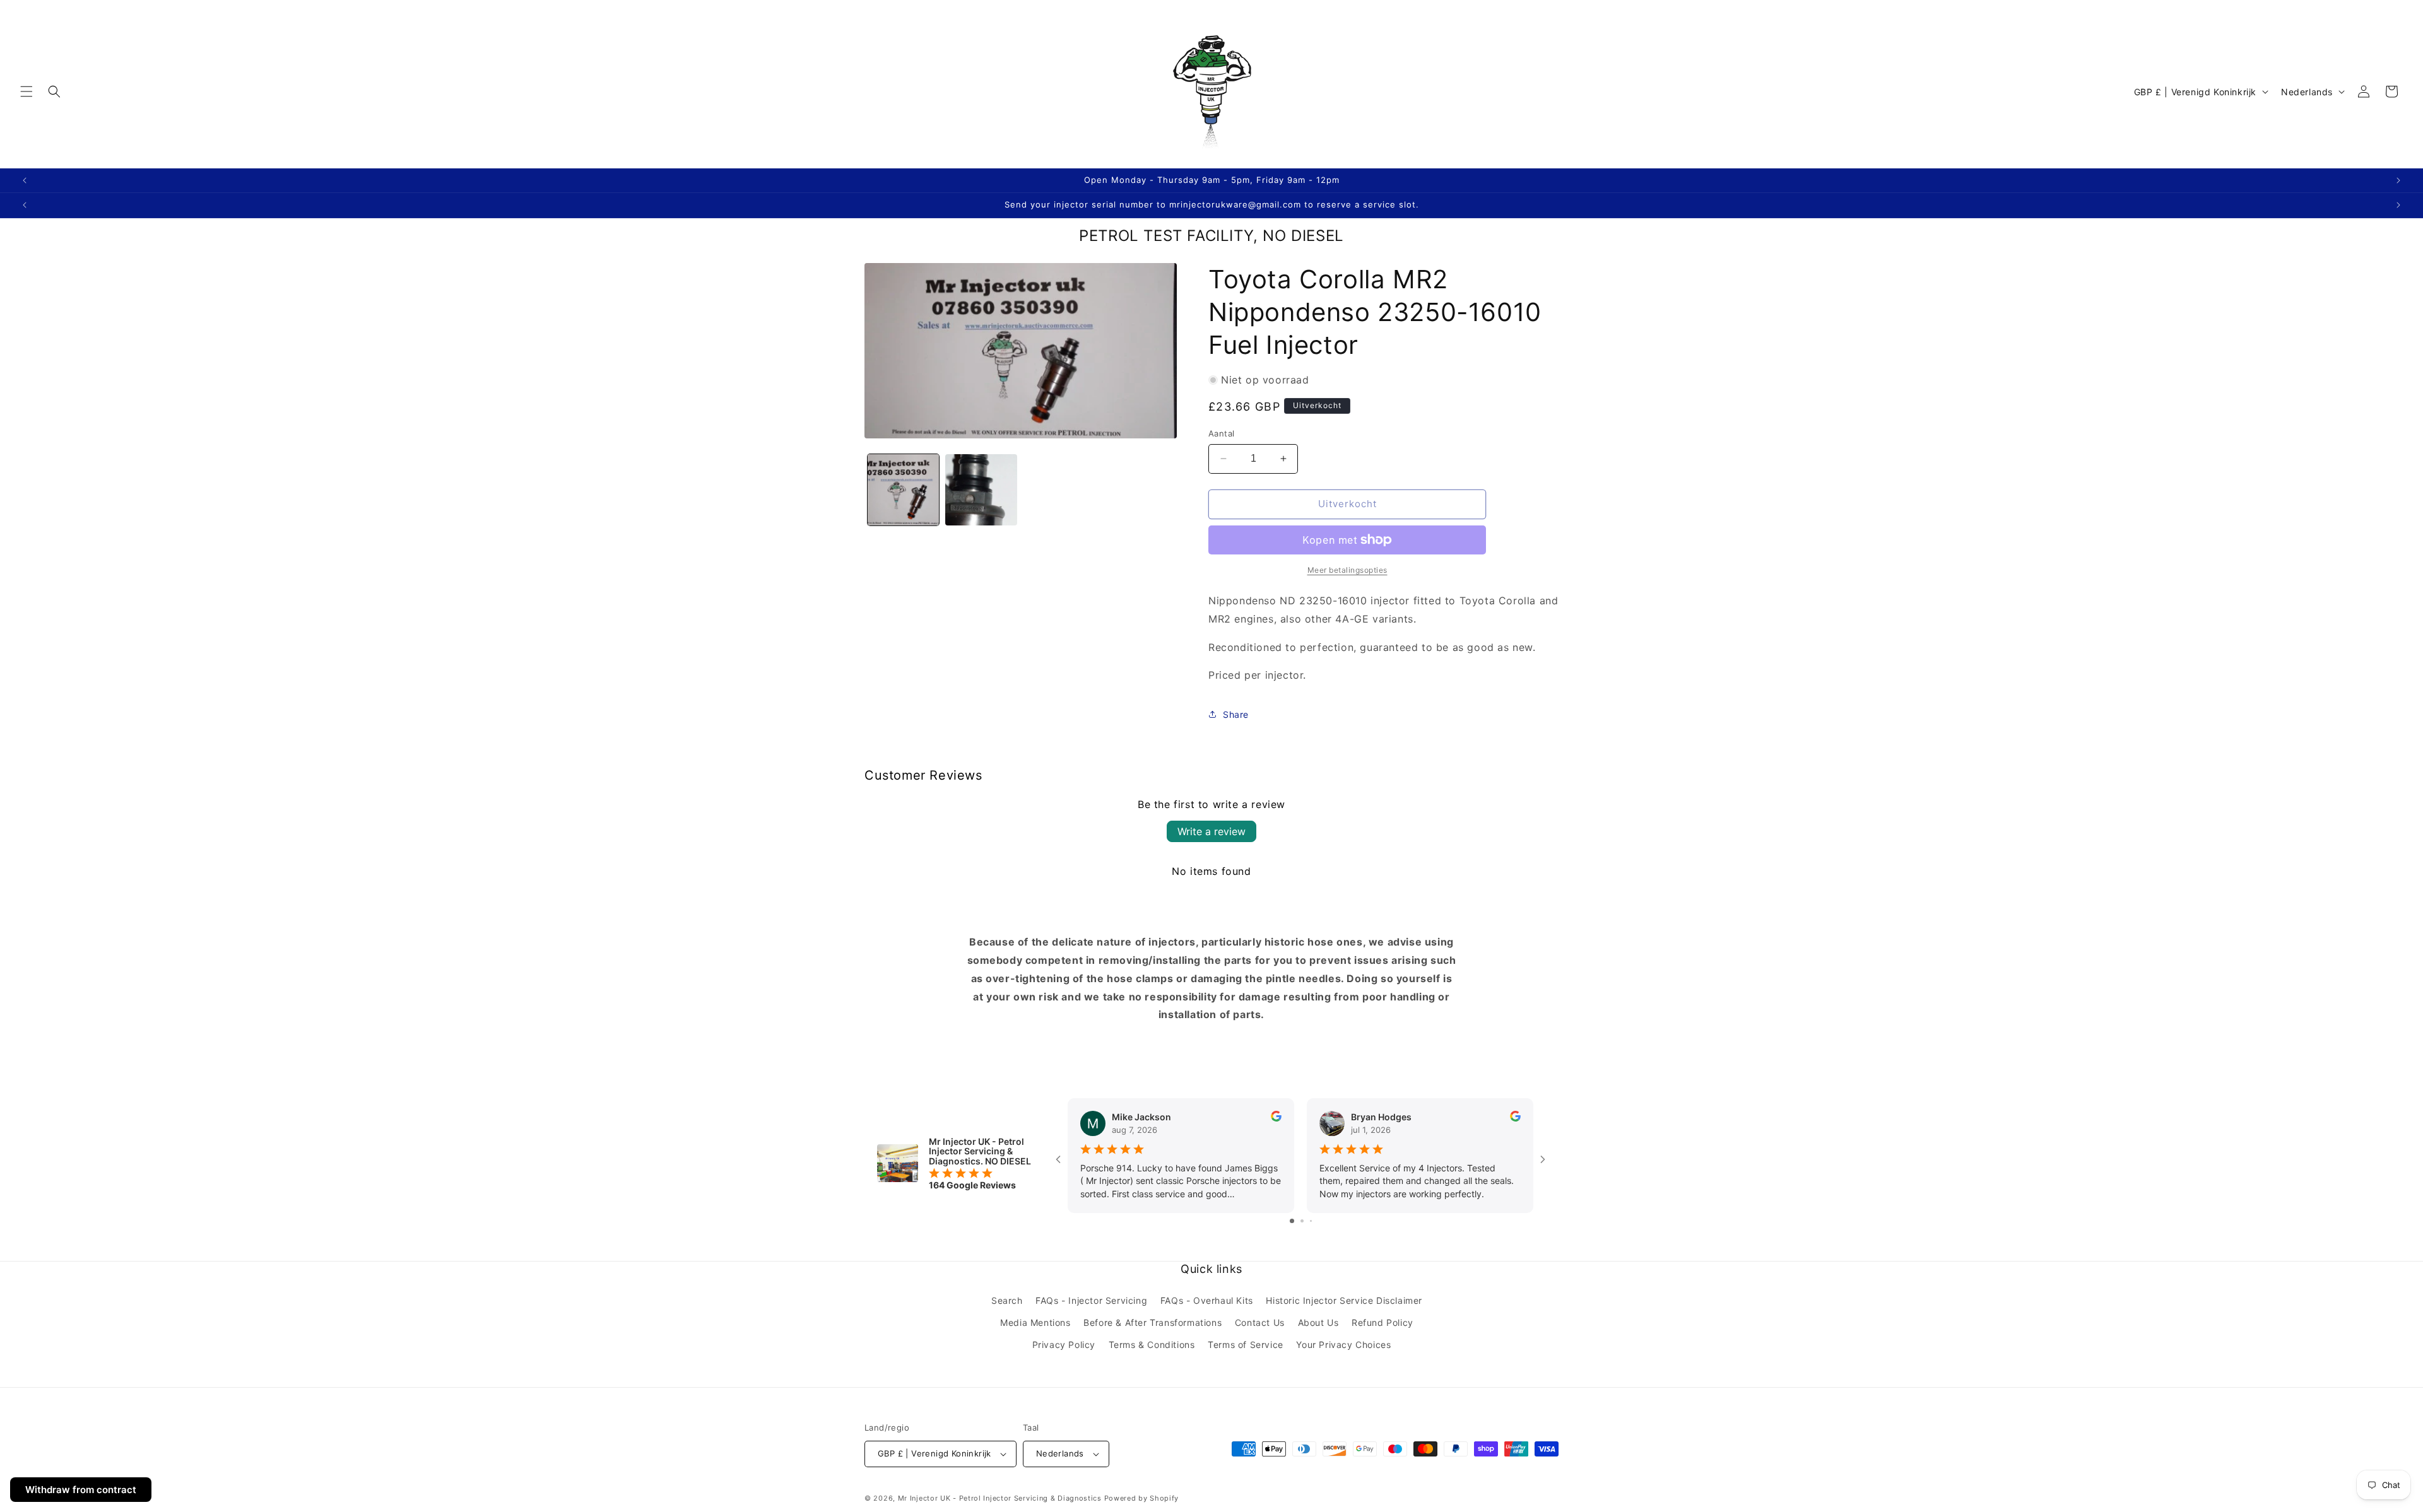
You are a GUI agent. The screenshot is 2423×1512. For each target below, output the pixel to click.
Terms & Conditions (1152, 1345)
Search (1007, 1300)
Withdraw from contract (81, 1490)
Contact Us (1260, 1322)
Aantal (1221, 433)
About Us (1318, 1322)
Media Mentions (1035, 1322)
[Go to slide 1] (1292, 1221)
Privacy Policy (1064, 1345)
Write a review (1211, 831)
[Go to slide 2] (1302, 1221)
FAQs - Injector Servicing (1091, 1300)
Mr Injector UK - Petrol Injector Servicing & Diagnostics (1000, 1498)
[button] (27, 91)
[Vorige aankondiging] (25, 180)
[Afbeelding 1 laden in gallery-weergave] (903, 490)
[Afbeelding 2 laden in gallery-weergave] (981, 490)
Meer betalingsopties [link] (1347, 570)
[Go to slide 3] (1311, 1221)
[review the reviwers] (1276, 1118)
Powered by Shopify (1142, 1498)
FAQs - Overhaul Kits (1207, 1300)
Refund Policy (1382, 1322)
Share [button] (1236, 714)
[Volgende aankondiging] (2398, 180)
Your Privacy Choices (1343, 1345)
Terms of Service (1246, 1345)
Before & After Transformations (1153, 1322)
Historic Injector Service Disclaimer (1344, 1300)
